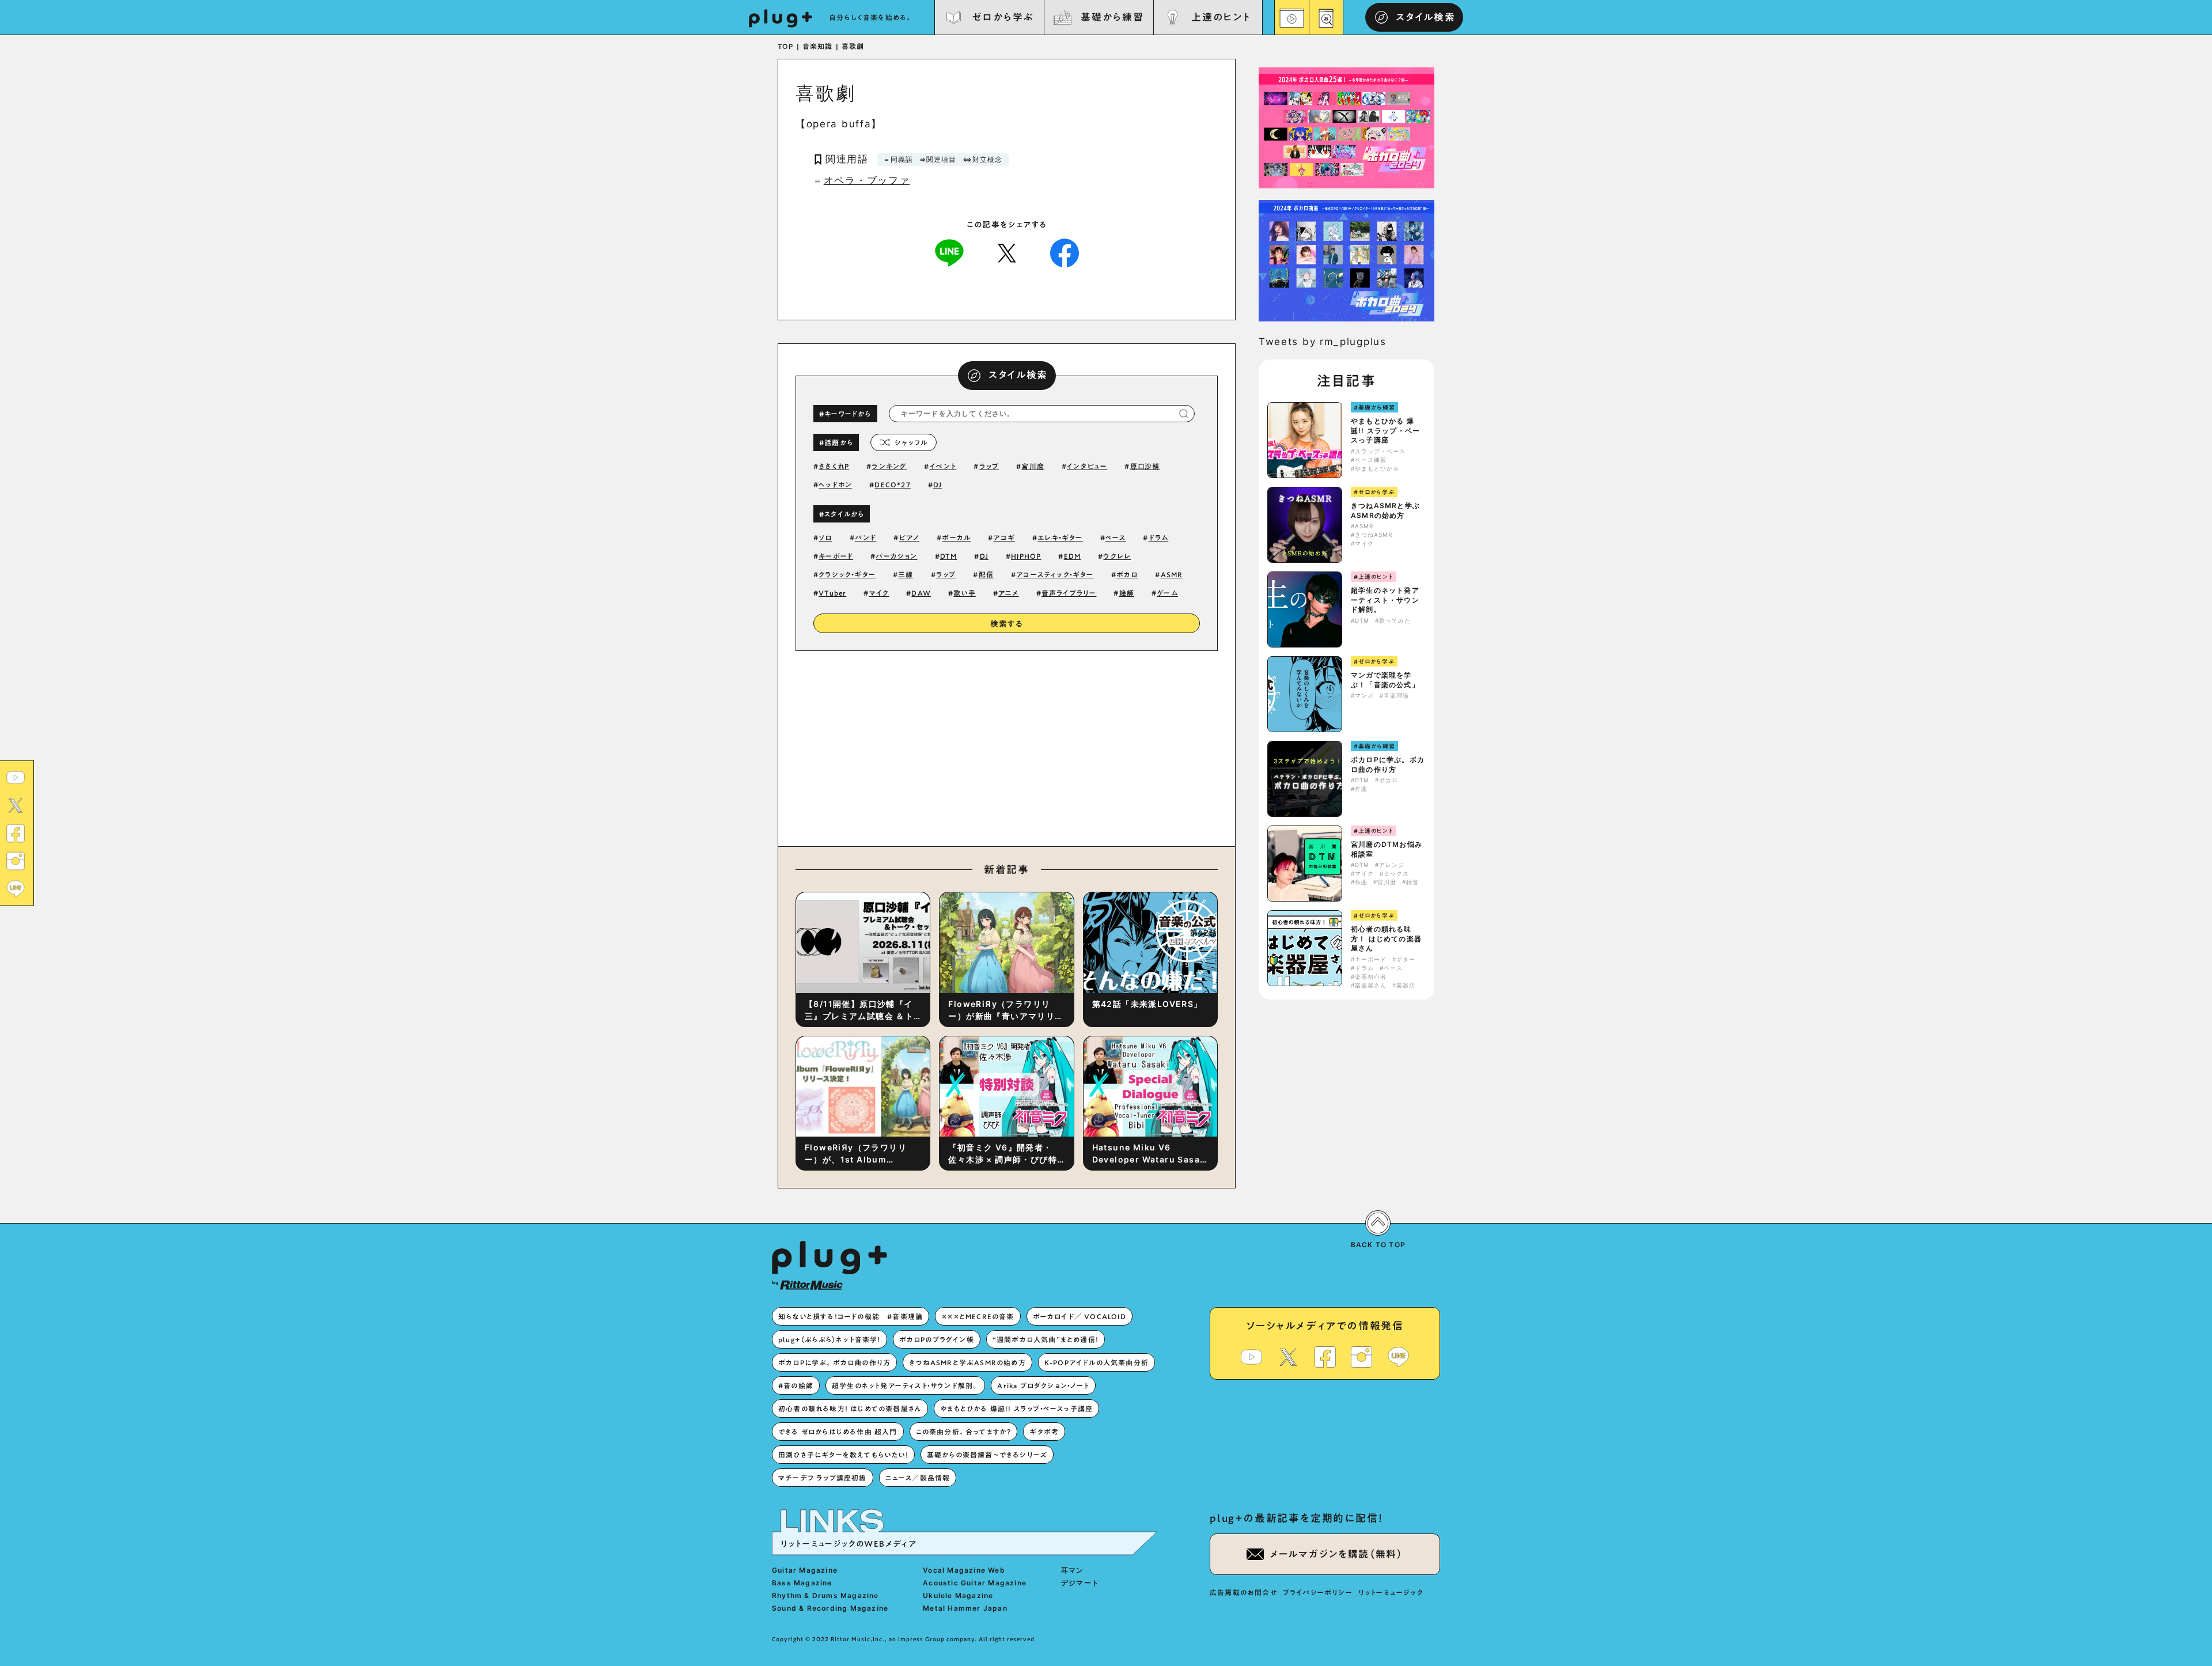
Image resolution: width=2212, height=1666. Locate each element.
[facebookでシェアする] (1065, 252)
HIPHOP (1026, 556)
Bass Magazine (802, 1583)
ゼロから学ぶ (1003, 17)
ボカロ (1127, 574)
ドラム (1159, 537)
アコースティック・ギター (1055, 574)
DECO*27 (892, 484)
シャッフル (911, 442)
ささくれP (834, 466)
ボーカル (956, 537)
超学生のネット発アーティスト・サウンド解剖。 (1385, 600)
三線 (906, 574)
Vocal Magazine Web (964, 1570)
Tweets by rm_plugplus (1323, 342)
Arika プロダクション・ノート (1043, 1385)
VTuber (832, 593)
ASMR (1172, 574)
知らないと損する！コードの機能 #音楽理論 (851, 1316)
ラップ (989, 466)
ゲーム (1167, 593)
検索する (1007, 624)
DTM (949, 556)
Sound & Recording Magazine (830, 1608)
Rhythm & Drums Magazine (825, 1595)
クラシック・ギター (847, 574)
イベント (943, 466)
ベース (1116, 537)
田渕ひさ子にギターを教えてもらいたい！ (843, 1455)
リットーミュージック (1391, 1592)
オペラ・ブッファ (867, 180)
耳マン (1073, 1570)
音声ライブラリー (1069, 593)
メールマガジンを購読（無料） (1336, 1554)
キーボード (836, 556)
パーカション (896, 556)
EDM (1073, 556)
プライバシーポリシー (1318, 1592)
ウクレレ (1117, 556)
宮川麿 (1033, 466)
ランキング (889, 466)
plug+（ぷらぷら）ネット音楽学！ (829, 1339)
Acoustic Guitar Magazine (975, 1583)
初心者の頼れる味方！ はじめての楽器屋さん (1386, 939)
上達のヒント (1221, 17)
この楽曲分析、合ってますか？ (964, 1432)
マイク (879, 593)
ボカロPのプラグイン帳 (937, 1339)
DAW (921, 593)
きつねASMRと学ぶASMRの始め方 (1385, 510)
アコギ (1004, 537)
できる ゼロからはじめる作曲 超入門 (838, 1432)
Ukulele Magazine (958, 1595)
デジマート (1080, 1583)
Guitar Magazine (805, 1570)
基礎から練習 (1112, 17)
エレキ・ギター (1060, 537)
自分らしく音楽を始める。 (871, 17)
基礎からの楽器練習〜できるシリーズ (987, 1455)
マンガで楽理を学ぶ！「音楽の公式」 (1385, 680)
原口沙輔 (1145, 466)
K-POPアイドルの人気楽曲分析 (1096, 1362)
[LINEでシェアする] (949, 252)
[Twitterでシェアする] (1007, 252)
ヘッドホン (835, 484)
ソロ (825, 537)
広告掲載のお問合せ (1243, 1592)
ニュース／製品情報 (918, 1478)
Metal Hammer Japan (965, 1608)
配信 (986, 574)
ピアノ (910, 537)
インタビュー (1087, 466)
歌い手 (965, 593)
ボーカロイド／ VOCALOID (1080, 1316)
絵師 (1127, 593)
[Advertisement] (1102, 746)
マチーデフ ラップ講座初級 (823, 1478)
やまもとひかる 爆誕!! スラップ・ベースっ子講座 (1385, 431)
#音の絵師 (796, 1385)
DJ (938, 484)
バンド (866, 537)
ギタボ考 (1044, 1432)
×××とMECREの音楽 (978, 1316)
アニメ (1009, 593)
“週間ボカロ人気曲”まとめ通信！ (1046, 1339)
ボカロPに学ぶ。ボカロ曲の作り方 (1388, 764)
